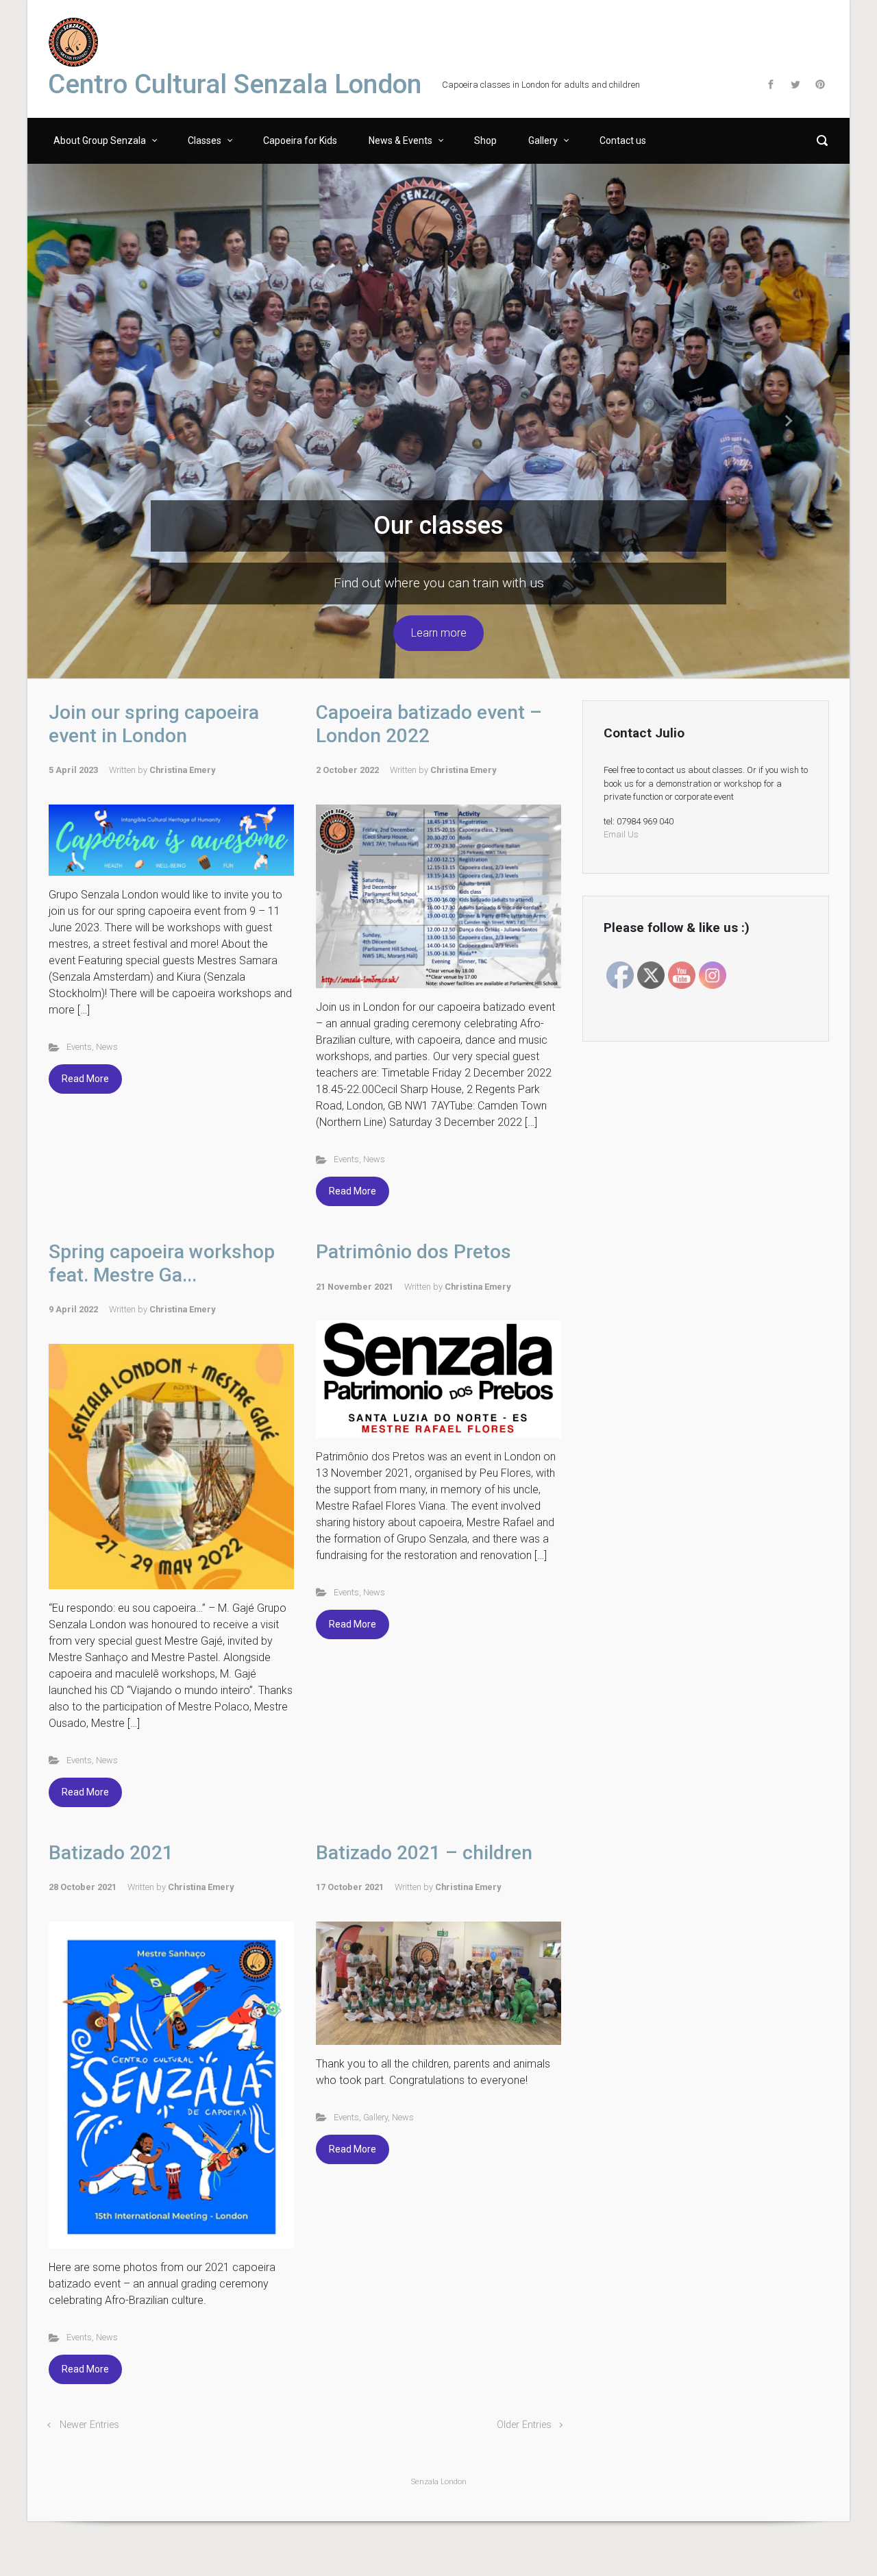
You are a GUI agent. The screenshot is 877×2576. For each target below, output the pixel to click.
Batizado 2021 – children (424, 1853)
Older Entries (524, 2425)
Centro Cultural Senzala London (235, 84)
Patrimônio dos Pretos (413, 1252)
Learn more (439, 633)
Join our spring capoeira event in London (154, 724)
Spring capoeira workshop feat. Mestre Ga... (162, 1263)
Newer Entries (89, 2425)
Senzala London (439, 2482)
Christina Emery (182, 770)
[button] (89, 421)
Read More (85, 1079)
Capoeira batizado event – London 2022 (429, 724)
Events (79, 1047)
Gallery (375, 2117)
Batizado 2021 (111, 1853)
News (107, 1047)
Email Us (621, 834)
